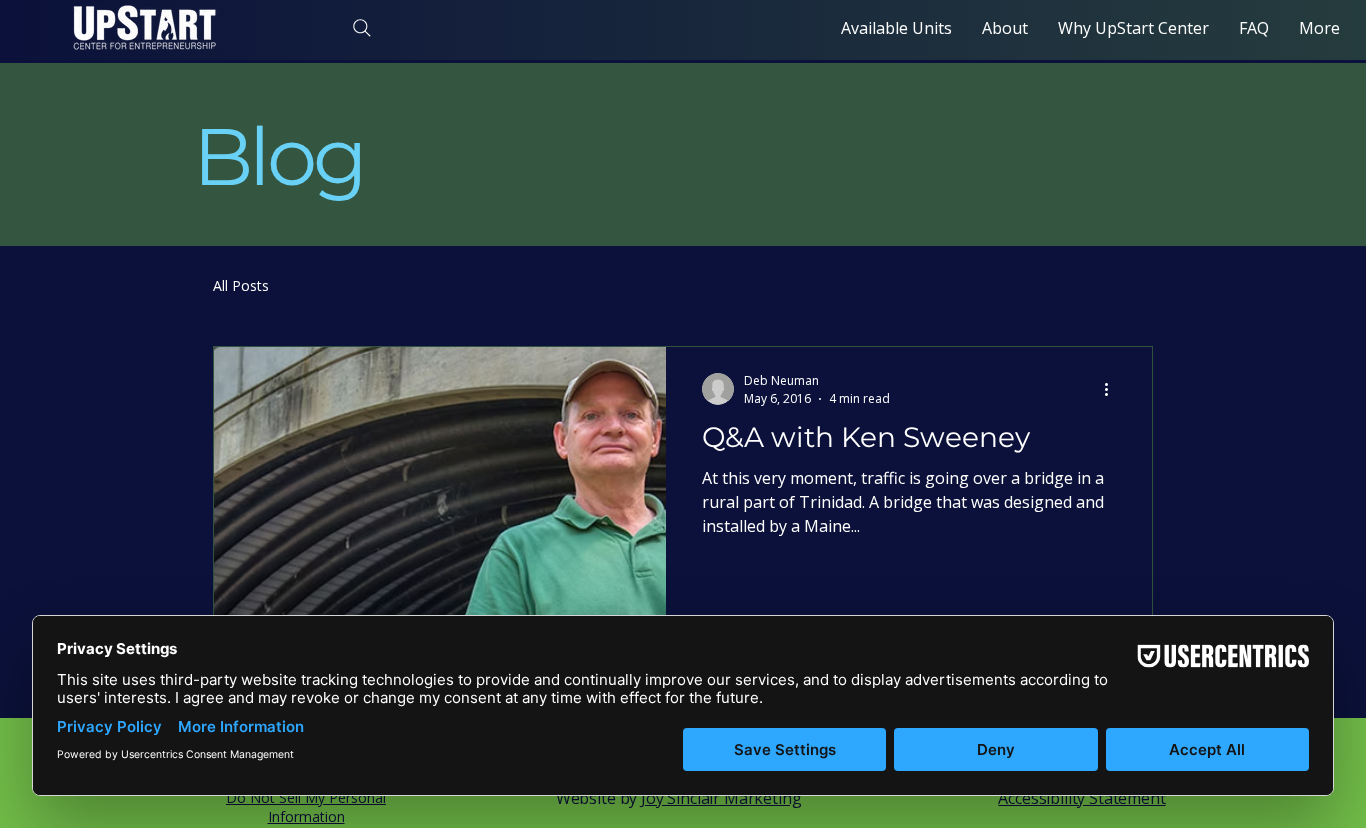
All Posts (241, 285)
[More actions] (1113, 389)
